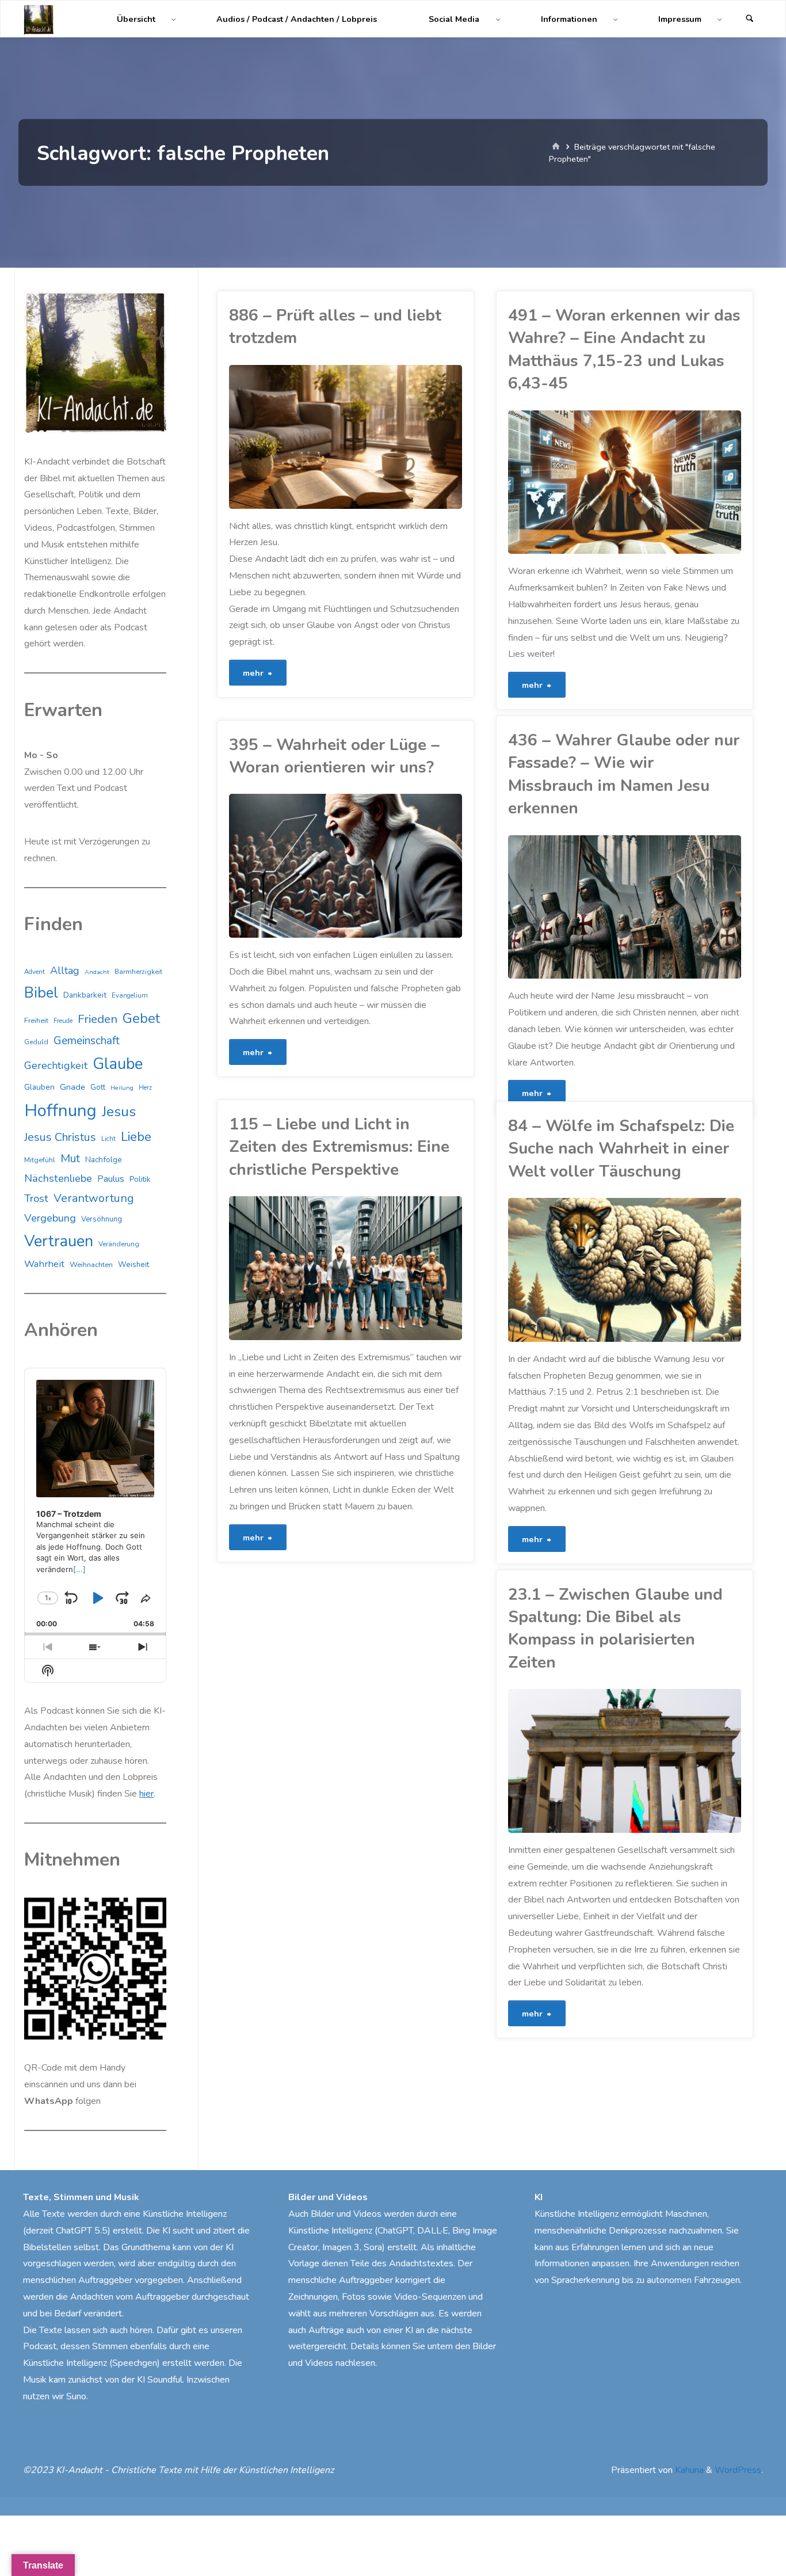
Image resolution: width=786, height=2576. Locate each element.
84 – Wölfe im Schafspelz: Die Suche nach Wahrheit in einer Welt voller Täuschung (621, 1149)
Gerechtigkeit (56, 1066)
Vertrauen (59, 1241)
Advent (35, 972)
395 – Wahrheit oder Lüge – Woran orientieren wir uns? (334, 756)
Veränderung (119, 1244)
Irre (514, 1801)
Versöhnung (102, 1219)
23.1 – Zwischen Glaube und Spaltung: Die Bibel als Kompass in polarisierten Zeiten (615, 1628)
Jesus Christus (60, 1137)
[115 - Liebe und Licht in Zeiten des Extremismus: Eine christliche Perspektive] (403, 1268)
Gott (98, 1087)
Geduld (36, 1042)
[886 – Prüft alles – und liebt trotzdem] (403, 437)
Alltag (65, 971)
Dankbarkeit (85, 995)
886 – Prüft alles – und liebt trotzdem (335, 327)
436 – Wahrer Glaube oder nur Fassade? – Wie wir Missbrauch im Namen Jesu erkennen (624, 774)
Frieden (98, 1019)
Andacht (97, 972)
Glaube (509, 486)
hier (146, 1794)
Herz (145, 1088)
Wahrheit (44, 1264)
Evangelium (130, 995)
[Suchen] (750, 19)
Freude (63, 1021)
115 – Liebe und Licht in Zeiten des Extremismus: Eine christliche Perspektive (339, 1147)
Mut (233, 888)
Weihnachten (91, 1265)
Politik (140, 1179)
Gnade (73, 1087)
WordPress (738, 2470)
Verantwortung (94, 1198)
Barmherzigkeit (138, 972)
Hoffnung (60, 1110)
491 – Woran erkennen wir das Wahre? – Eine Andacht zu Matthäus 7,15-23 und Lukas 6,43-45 (624, 349)
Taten (523, 540)
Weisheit (133, 1265)
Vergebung (50, 1218)
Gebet (141, 1018)
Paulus (111, 1179)
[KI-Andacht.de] (39, 19)
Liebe (136, 1137)
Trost (36, 1198)
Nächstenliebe (58, 1178)
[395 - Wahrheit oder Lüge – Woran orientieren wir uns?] (403, 866)
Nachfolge (104, 1160)
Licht (108, 1139)
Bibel (520, 1738)
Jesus (521, 505)
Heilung (122, 1088)
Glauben (39, 1087)
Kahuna (688, 2470)
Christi (519, 1747)
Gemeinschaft (87, 1041)
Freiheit (36, 1021)
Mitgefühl (40, 1160)
